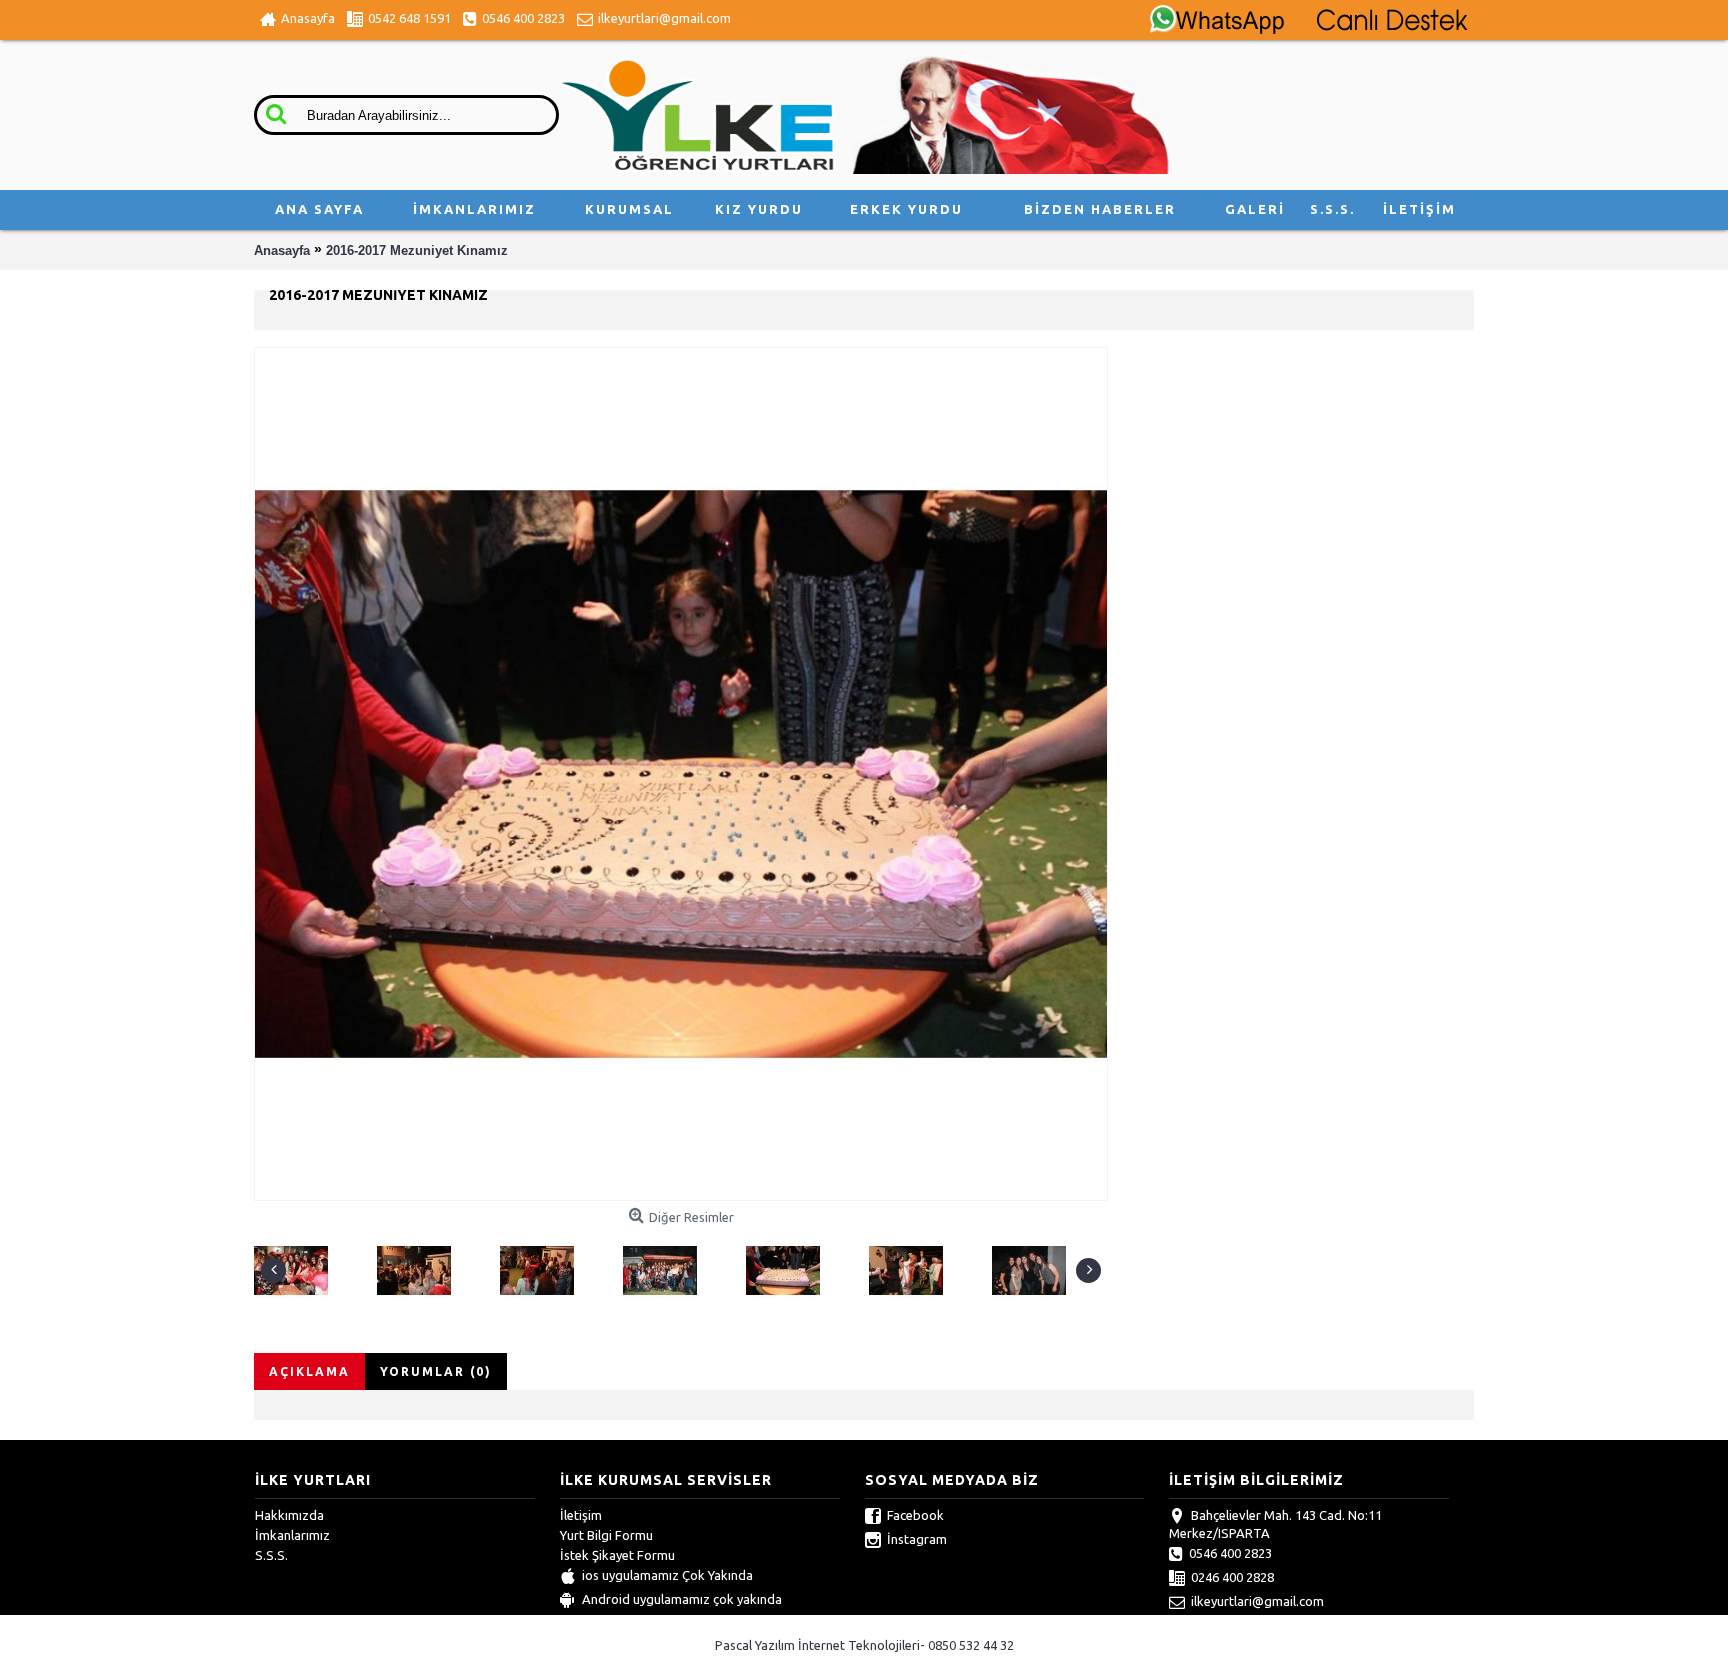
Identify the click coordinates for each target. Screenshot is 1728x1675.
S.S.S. (271, 1555)
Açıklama (309, 1371)
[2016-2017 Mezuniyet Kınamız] (296, 1266)
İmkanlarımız (292, 1535)
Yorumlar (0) (436, 1371)
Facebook (915, 1515)
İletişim (581, 1515)
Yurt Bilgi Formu (606, 1535)
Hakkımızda (289, 1515)
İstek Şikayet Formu (617, 1555)
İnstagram (917, 1539)
